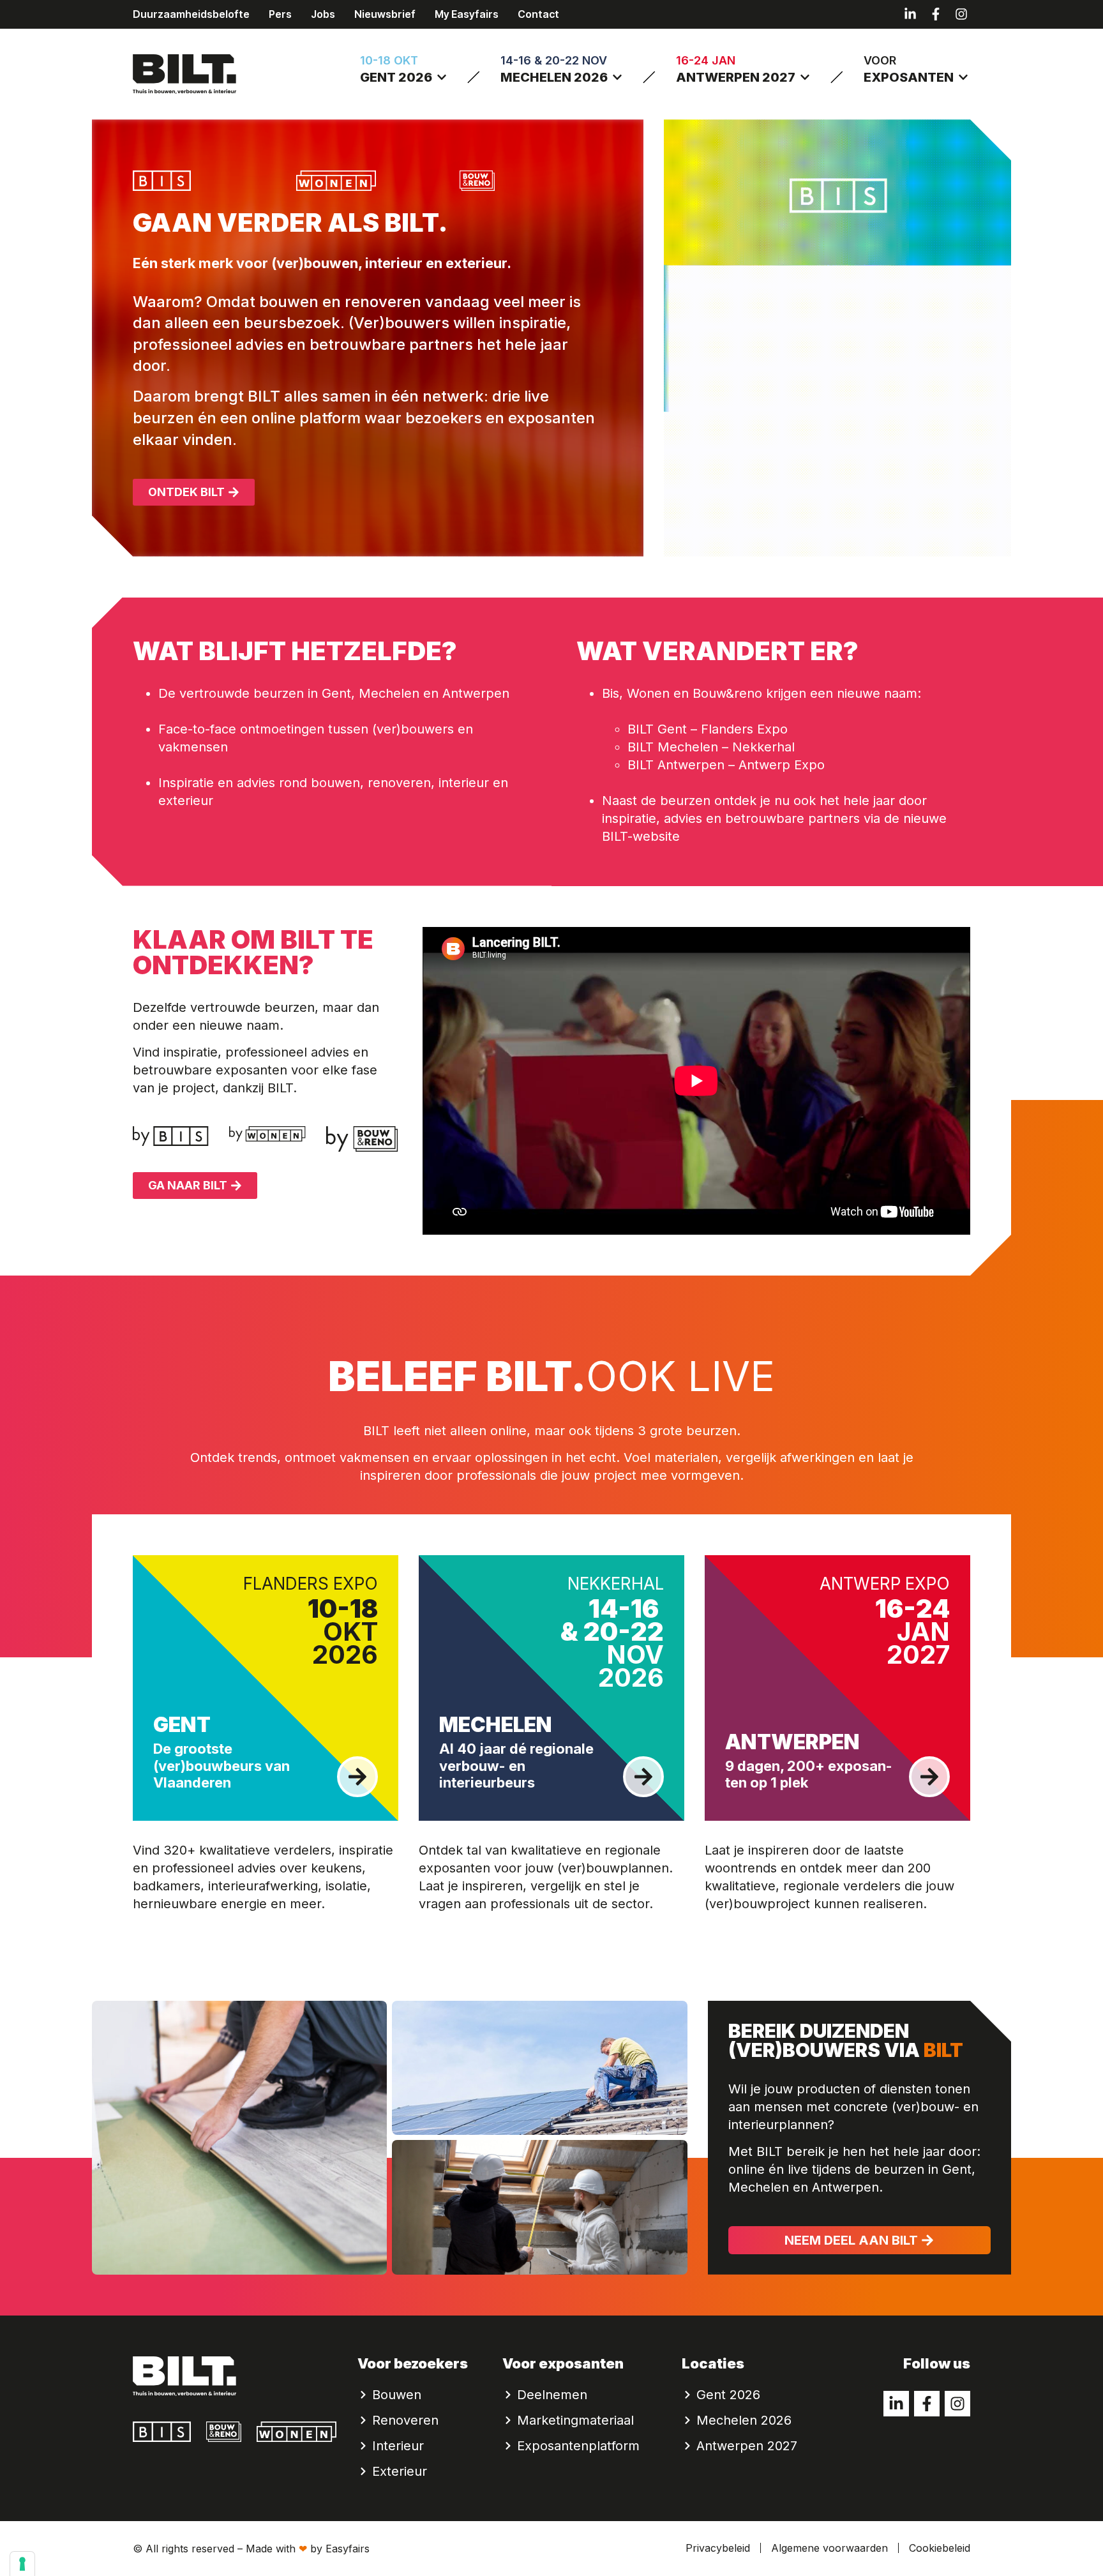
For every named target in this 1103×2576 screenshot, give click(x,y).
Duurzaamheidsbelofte (191, 14)
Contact (538, 14)
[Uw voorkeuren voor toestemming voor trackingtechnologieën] (22, 2564)
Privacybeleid (718, 2548)
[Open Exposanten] (963, 77)
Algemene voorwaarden (829, 2548)
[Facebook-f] (936, 14)
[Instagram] (961, 14)
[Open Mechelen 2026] (617, 77)
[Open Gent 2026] (442, 77)
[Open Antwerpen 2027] (805, 77)
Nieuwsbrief (385, 14)
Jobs (323, 14)
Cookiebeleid (940, 2548)
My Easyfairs (467, 14)
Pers (280, 14)
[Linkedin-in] (910, 14)
